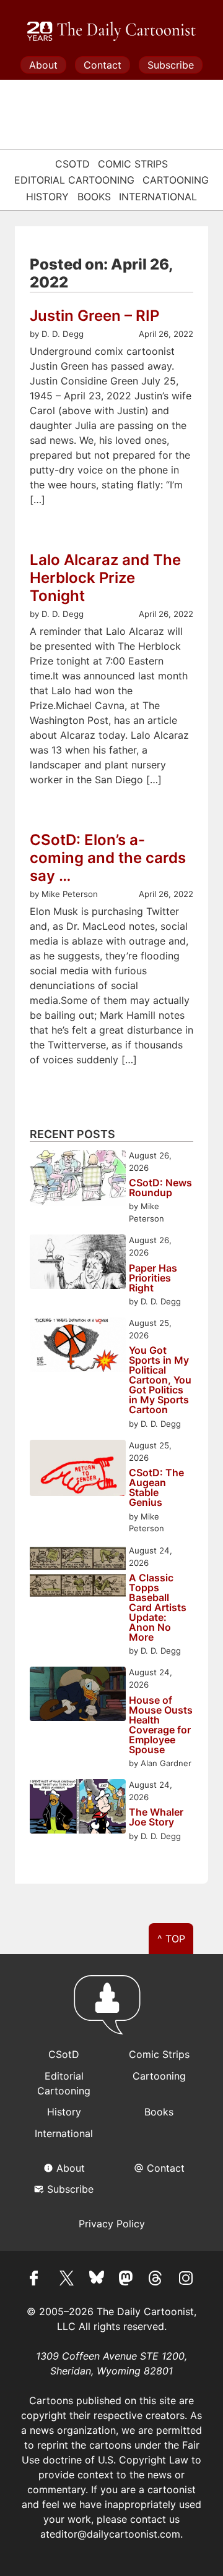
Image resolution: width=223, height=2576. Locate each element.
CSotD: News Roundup (160, 1188)
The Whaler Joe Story (156, 1817)
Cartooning (176, 180)
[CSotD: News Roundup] (78, 1180)
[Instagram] (186, 2280)
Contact (103, 65)
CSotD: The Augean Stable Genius (156, 1487)
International (158, 197)
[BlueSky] (97, 2280)
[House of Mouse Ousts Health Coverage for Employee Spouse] (78, 1695)
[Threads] (156, 2280)
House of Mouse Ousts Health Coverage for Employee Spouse (161, 1725)
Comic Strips (133, 164)
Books (94, 197)
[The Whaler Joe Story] (78, 1808)
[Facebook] (37, 2280)
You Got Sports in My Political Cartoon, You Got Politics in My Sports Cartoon (160, 1380)
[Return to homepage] (111, 2010)
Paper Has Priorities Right (153, 1278)
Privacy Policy (112, 2224)
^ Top (171, 1939)
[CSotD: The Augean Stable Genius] (78, 1470)
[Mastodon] (126, 2280)
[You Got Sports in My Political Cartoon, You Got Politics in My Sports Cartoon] (78, 1346)
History (47, 197)
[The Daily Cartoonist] (111, 32)
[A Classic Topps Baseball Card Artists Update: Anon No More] (78, 1574)
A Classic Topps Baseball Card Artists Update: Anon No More (158, 1607)
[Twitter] (67, 2280)
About (43, 65)
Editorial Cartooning (74, 180)
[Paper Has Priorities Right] (78, 1263)
